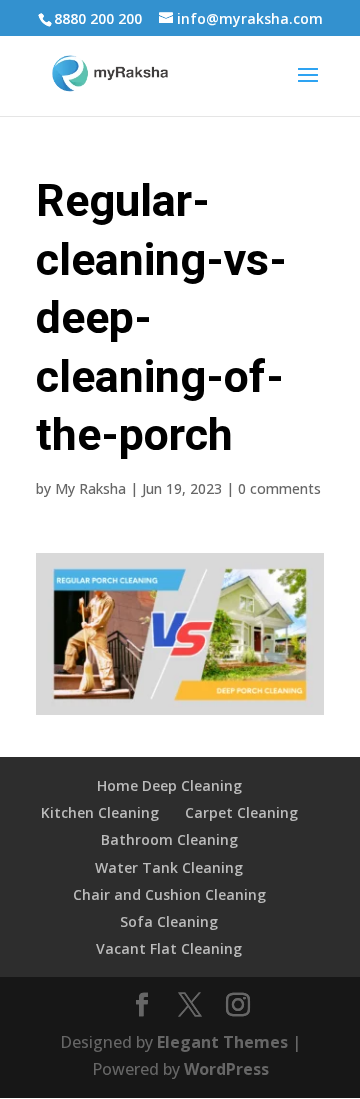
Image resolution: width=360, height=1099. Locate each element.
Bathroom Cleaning (169, 839)
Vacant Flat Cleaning (169, 948)
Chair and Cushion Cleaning (169, 894)
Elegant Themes (222, 1042)
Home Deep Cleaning (169, 785)
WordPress (226, 1069)
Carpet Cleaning (241, 812)
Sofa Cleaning (169, 921)
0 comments (279, 488)
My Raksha (90, 488)
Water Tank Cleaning (169, 867)
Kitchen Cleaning (100, 812)
